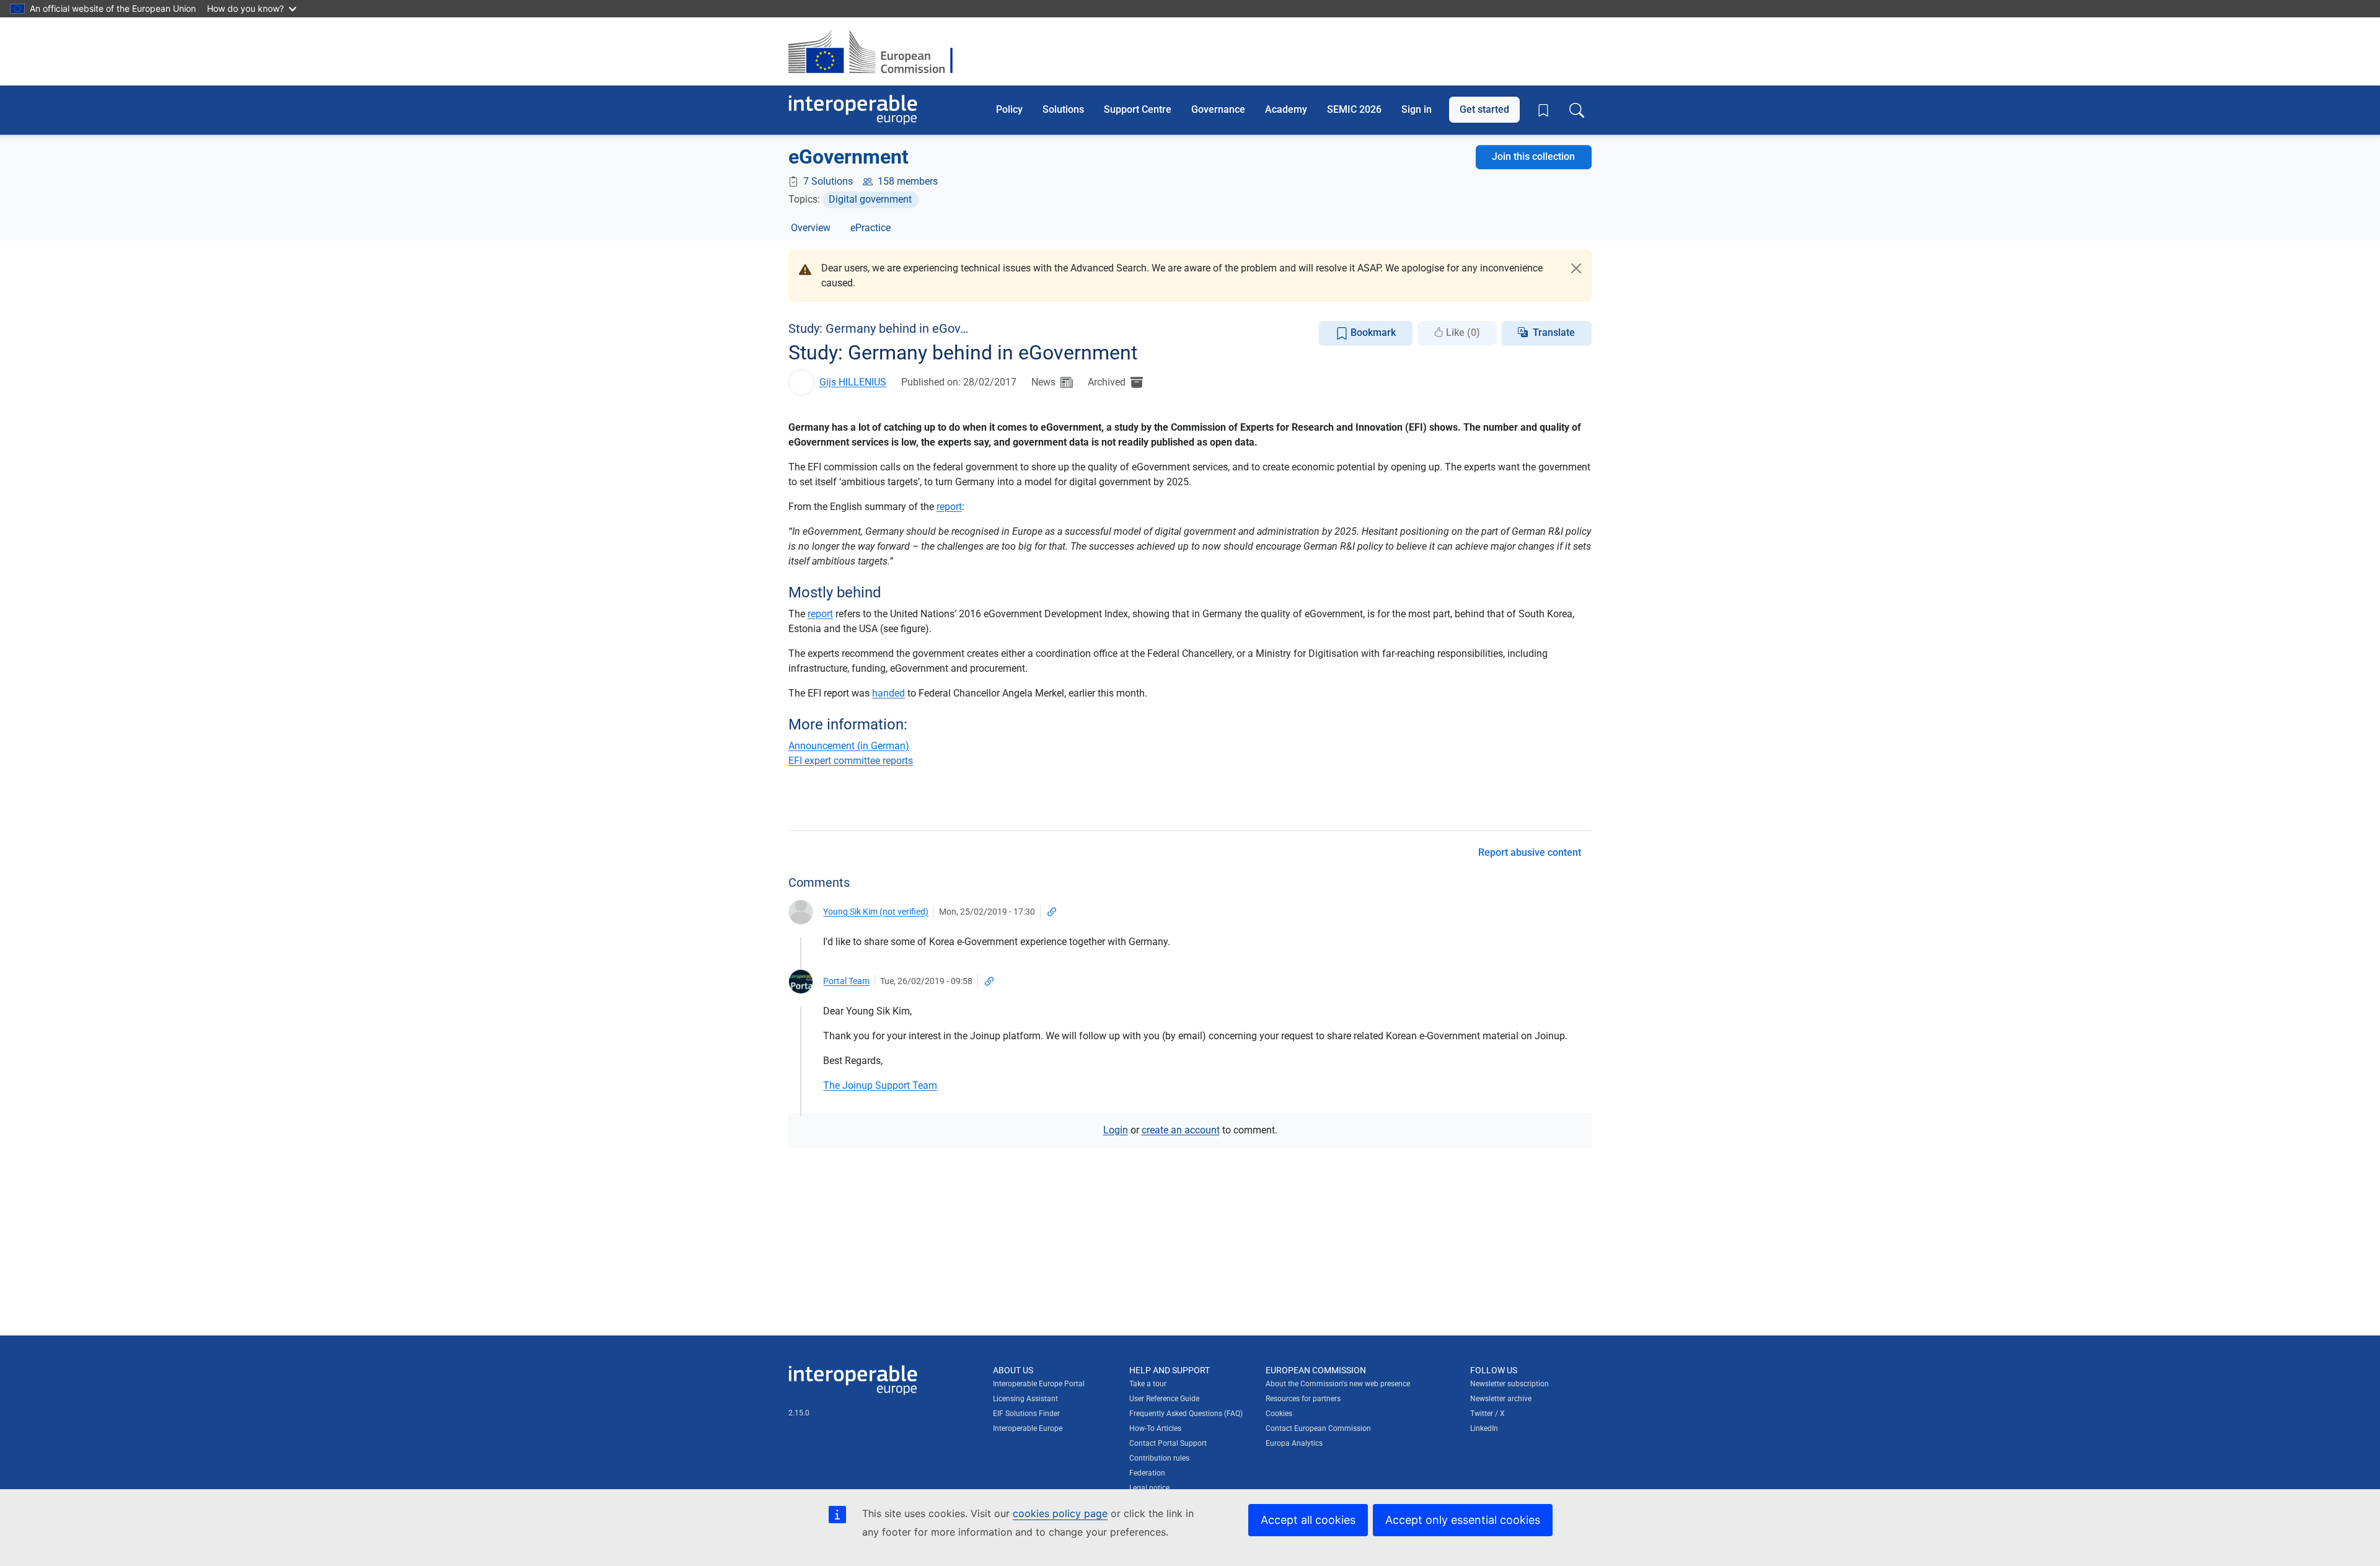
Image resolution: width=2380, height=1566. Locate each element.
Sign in (1417, 109)
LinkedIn (1484, 1428)
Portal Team (846, 981)
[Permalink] (1052, 912)
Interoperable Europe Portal (1039, 1384)
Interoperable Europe (1028, 1428)
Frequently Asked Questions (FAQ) (1186, 1414)
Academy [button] (1286, 109)
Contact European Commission (1318, 1428)
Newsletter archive (1501, 1399)
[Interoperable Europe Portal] (853, 110)
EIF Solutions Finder (1026, 1414)
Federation (1147, 1473)
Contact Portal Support (1168, 1443)
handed (888, 693)
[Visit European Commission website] (877, 51)
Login (1116, 1130)
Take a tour (1148, 1384)
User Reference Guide (1164, 1399)
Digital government (870, 199)
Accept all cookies (1308, 1520)
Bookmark (1372, 332)
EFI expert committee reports (851, 761)
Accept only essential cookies (1463, 1520)
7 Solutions (828, 181)
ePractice (870, 228)
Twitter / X (1487, 1414)
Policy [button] (1009, 109)
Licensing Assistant (1025, 1399)
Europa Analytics (1294, 1443)
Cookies (1279, 1414)
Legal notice (1149, 1488)
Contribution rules (1159, 1458)
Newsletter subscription (1510, 1384)
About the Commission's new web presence (1338, 1384)
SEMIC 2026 (1354, 109)
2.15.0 (799, 1413)
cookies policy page (1060, 1513)
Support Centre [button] (1138, 109)
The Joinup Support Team (880, 1085)
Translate (1554, 332)
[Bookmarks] (1543, 110)
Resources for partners (1303, 1399)
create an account (1181, 1130)
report (949, 507)
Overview (811, 228)
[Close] (1576, 268)
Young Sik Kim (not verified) (876, 912)
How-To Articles (1155, 1428)
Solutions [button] (1063, 109)
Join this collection (1533, 156)
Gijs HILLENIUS (853, 382)
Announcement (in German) (849, 746)
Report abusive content (1530, 852)
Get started (1484, 109)
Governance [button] (1218, 109)
